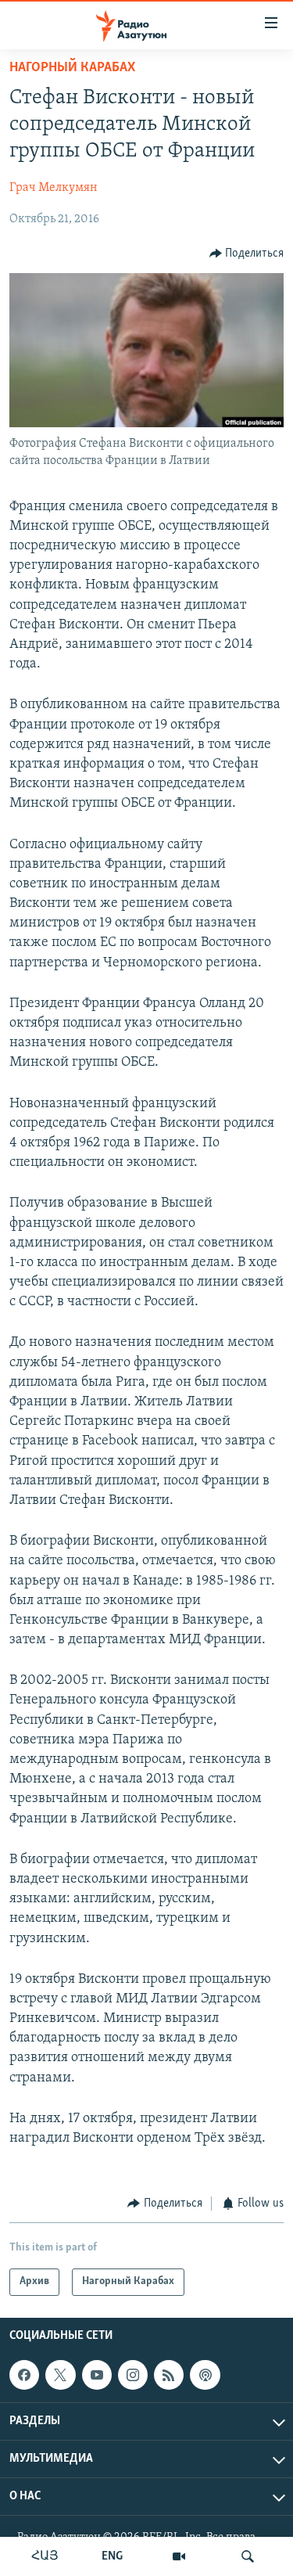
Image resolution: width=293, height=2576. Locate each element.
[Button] (247, 254)
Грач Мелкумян (54, 188)
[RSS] (169, 2375)
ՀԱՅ (45, 2556)
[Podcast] (205, 2375)
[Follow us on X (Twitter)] (60, 2375)
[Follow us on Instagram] (133, 2375)
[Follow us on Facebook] (24, 2375)
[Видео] (179, 2556)
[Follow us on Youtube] (97, 2375)
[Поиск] (248, 2556)
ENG (112, 2556)
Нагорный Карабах (72, 68)
